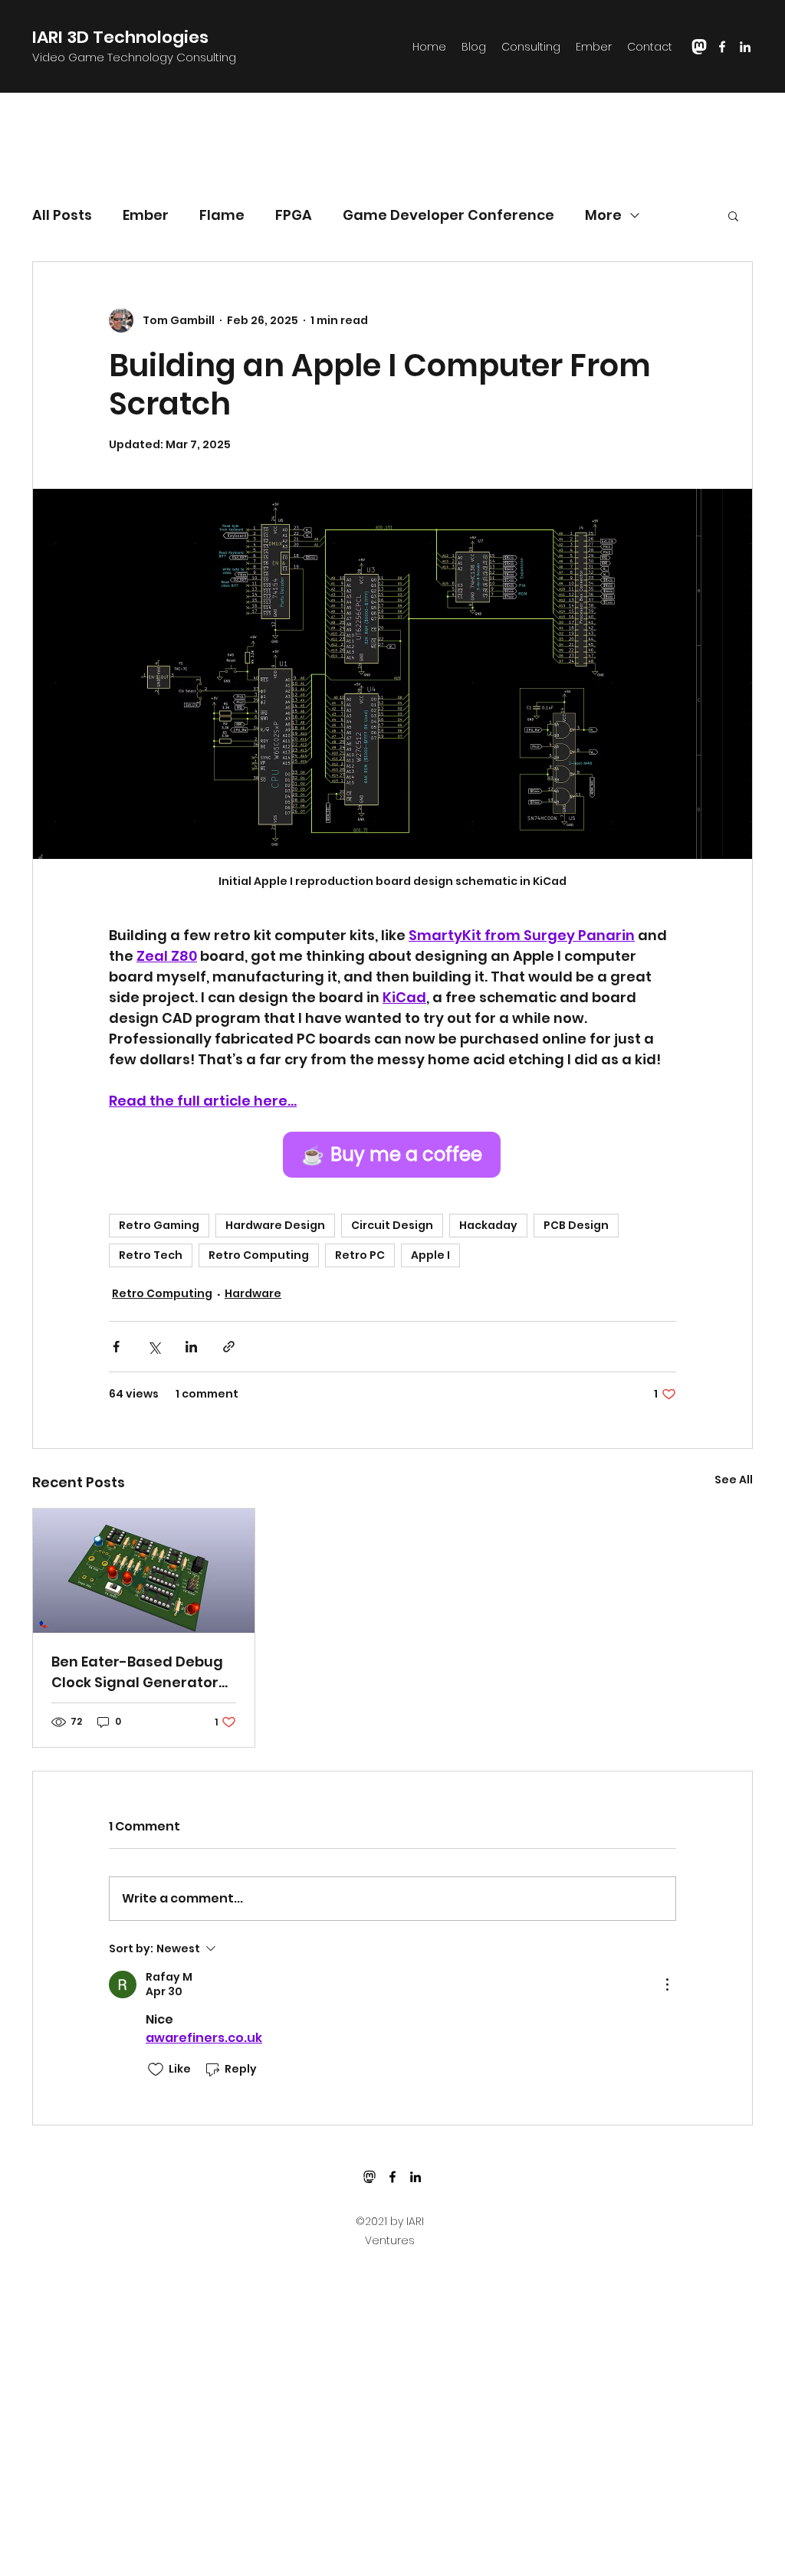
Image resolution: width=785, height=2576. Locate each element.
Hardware (253, 1293)
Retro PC (360, 1255)
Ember (146, 215)
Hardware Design (275, 1225)
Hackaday (488, 1225)
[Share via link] (229, 1347)
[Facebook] (722, 47)
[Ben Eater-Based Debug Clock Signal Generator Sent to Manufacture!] (144, 1571)
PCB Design (576, 1225)
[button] (733, 215)
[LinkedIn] (745, 47)
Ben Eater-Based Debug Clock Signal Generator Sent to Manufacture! (137, 1672)
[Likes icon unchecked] (156, 2070)
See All (734, 1480)
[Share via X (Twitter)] (154, 1347)
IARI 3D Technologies (120, 37)
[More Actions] (667, 1984)
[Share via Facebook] (116, 1347)
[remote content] (392, 1155)
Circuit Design (392, 1225)
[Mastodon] (370, 2177)
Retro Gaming (159, 1225)
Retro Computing (259, 1255)
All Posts (62, 215)
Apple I (430, 1255)
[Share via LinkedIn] (191, 1347)
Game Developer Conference (448, 215)
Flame (222, 215)
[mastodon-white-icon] (699, 47)
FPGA (294, 215)
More (603, 215)
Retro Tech (151, 1255)
